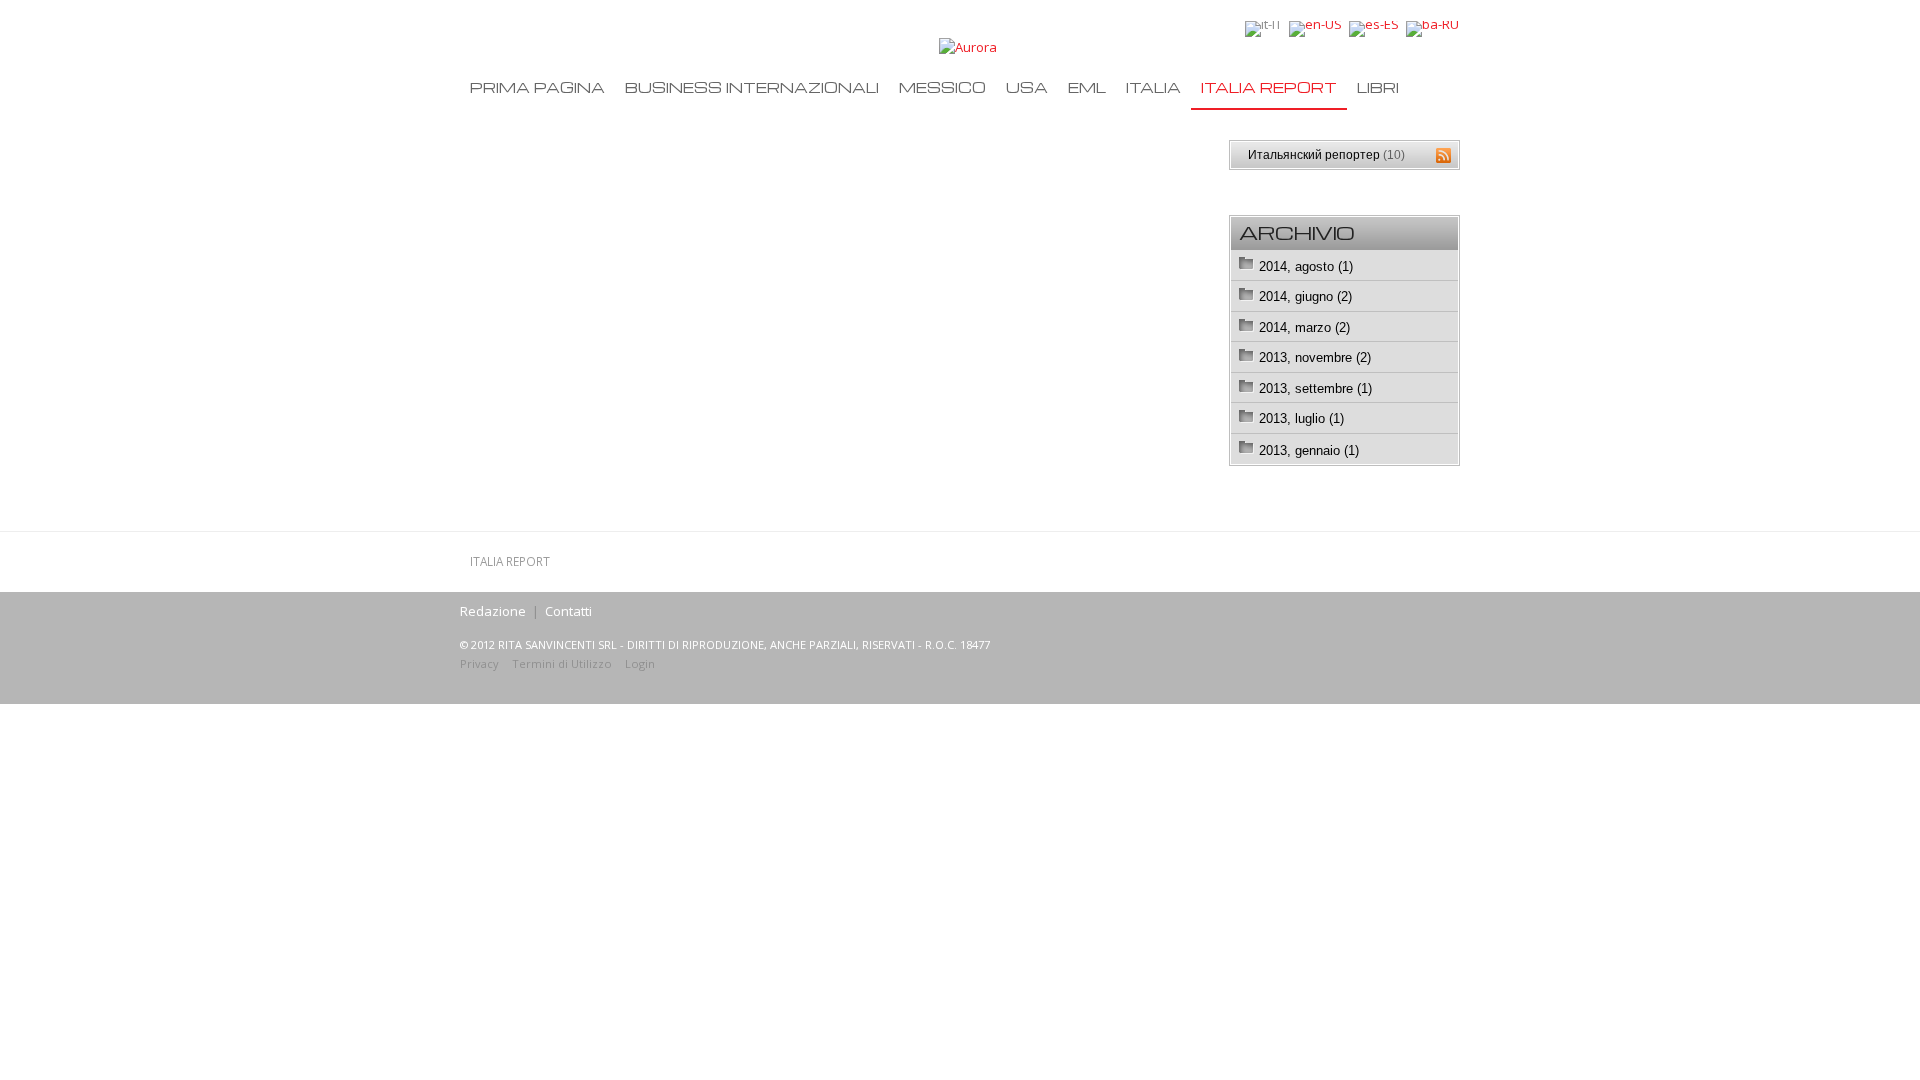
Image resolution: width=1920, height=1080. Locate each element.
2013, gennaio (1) (1309, 450)
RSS (1443, 155)
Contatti (568, 611)
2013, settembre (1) (1315, 388)
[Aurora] (968, 46)
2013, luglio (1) (1301, 418)
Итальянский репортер (1326, 155)
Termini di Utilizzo (562, 663)
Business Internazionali (752, 87)
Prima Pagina (537, 87)
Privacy (479, 663)
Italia (1153, 87)
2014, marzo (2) (1304, 327)
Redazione (493, 611)
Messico (942, 87)
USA (1027, 87)
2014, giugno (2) (1305, 296)
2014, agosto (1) (1306, 266)
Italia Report (1269, 87)
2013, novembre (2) (1315, 357)
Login (640, 663)
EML (1087, 87)
